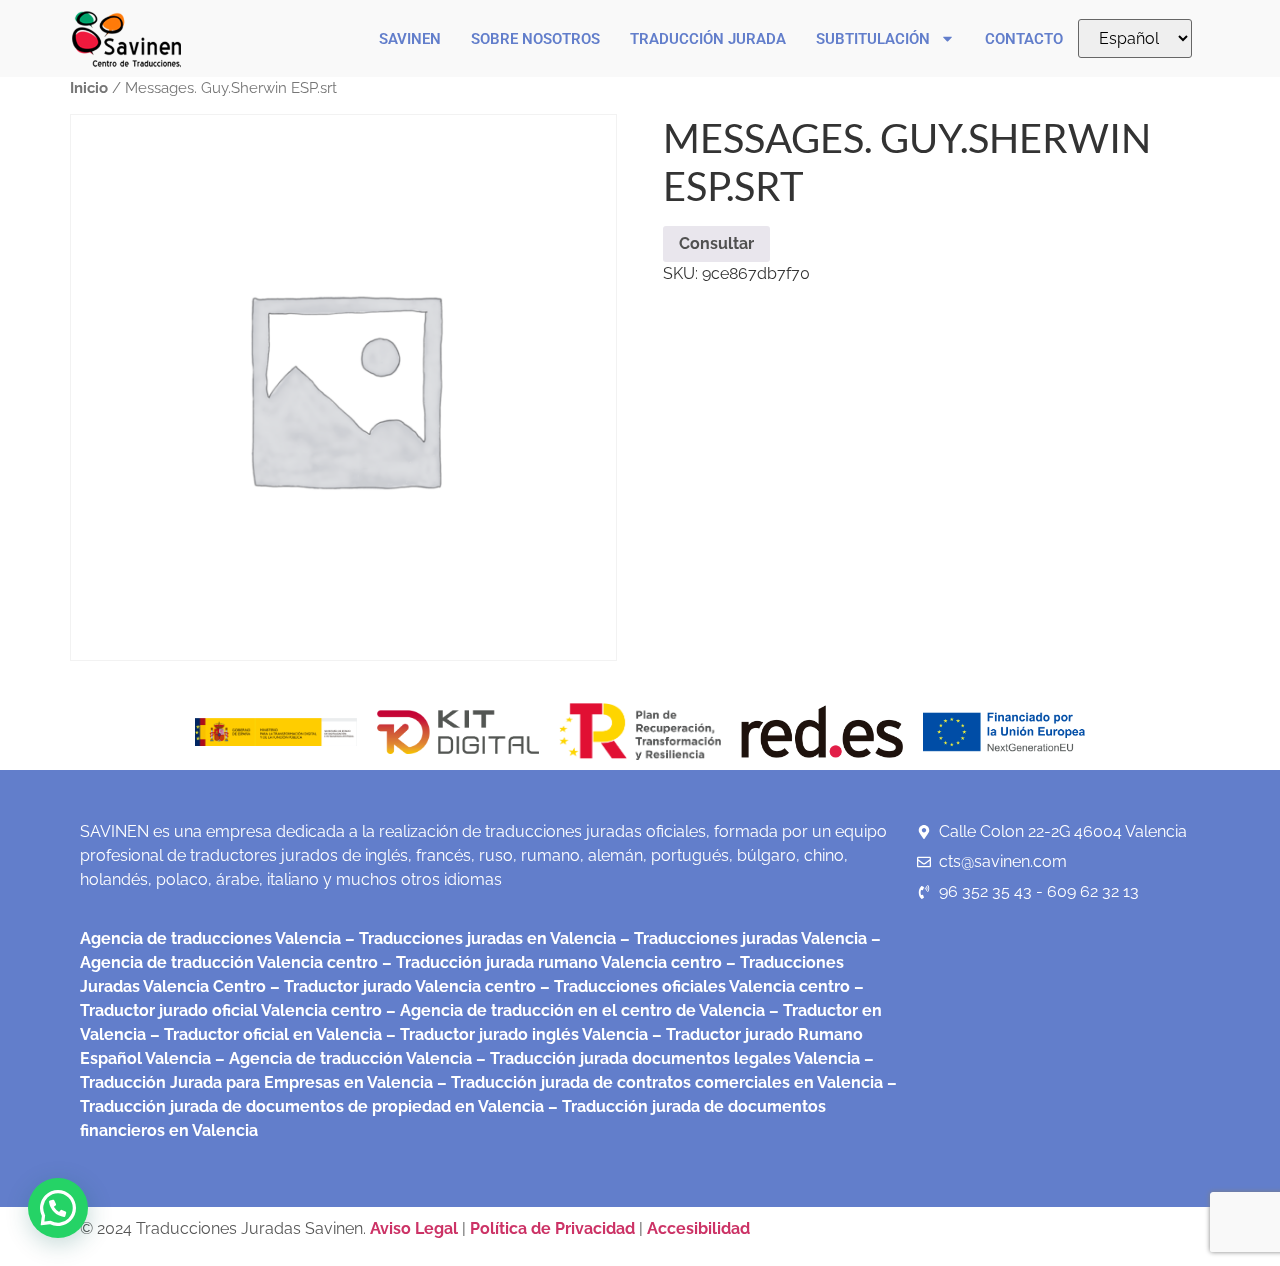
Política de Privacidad (552, 1228)
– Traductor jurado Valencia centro (401, 986)
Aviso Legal (416, 1228)
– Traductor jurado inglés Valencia (517, 1034)
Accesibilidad (698, 1228)
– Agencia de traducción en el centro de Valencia (573, 1010)
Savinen (410, 39)
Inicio (89, 87)
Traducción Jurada (708, 39)
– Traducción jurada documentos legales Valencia (666, 1058)
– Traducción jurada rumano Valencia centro (550, 962)
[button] (58, 1208)
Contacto (1024, 39)
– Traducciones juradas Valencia (741, 938)
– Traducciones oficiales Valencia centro (693, 986)
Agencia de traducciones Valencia (210, 938)
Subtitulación (873, 39)
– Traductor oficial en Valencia (266, 1034)
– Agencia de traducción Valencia (341, 1058)
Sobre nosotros (535, 39)
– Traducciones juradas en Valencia (478, 938)
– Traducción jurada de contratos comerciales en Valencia (658, 1082)
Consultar (716, 243)
